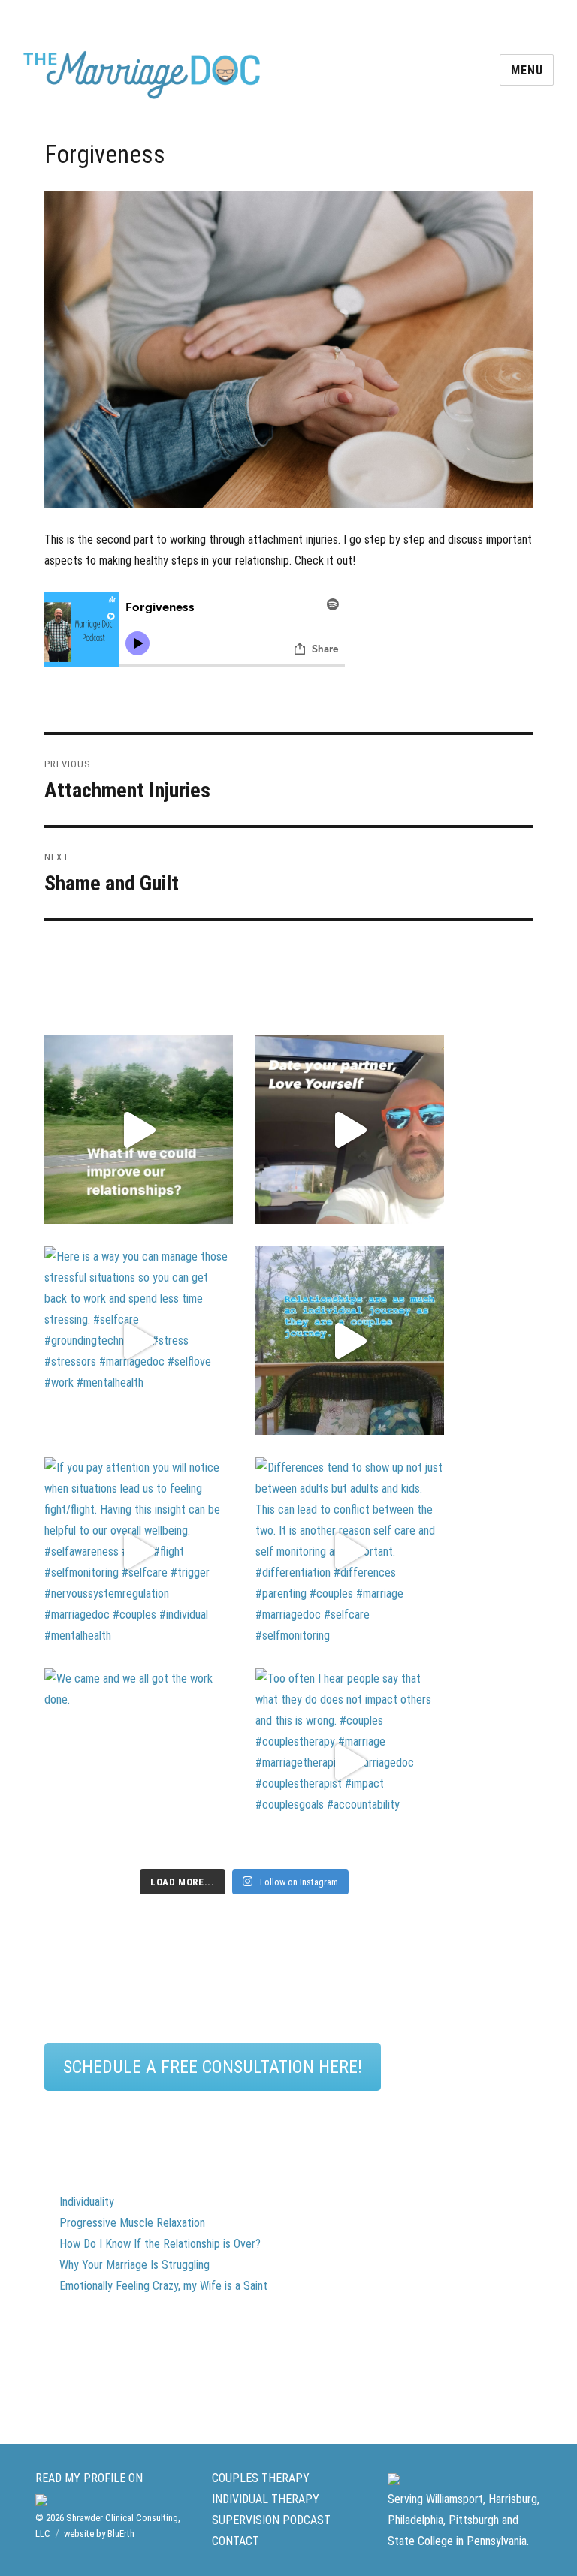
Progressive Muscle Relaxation (132, 2223)
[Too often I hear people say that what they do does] (350, 1763)
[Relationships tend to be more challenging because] (139, 1130)
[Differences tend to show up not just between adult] (350, 1552)
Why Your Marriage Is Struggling (134, 2265)
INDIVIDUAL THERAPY (266, 2499)
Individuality (87, 2202)
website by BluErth (99, 2534)
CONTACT (236, 2541)
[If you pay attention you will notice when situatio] (139, 1552)
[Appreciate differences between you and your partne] (350, 1341)
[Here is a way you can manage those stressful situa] (139, 1341)
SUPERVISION (246, 2520)
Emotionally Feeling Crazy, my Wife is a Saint (163, 2286)
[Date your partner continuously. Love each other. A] (350, 1130)
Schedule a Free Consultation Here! (213, 2067)
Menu (527, 70)
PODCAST (307, 2520)
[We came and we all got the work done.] (139, 1763)
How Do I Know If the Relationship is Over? (160, 2244)
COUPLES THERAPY (261, 2478)
